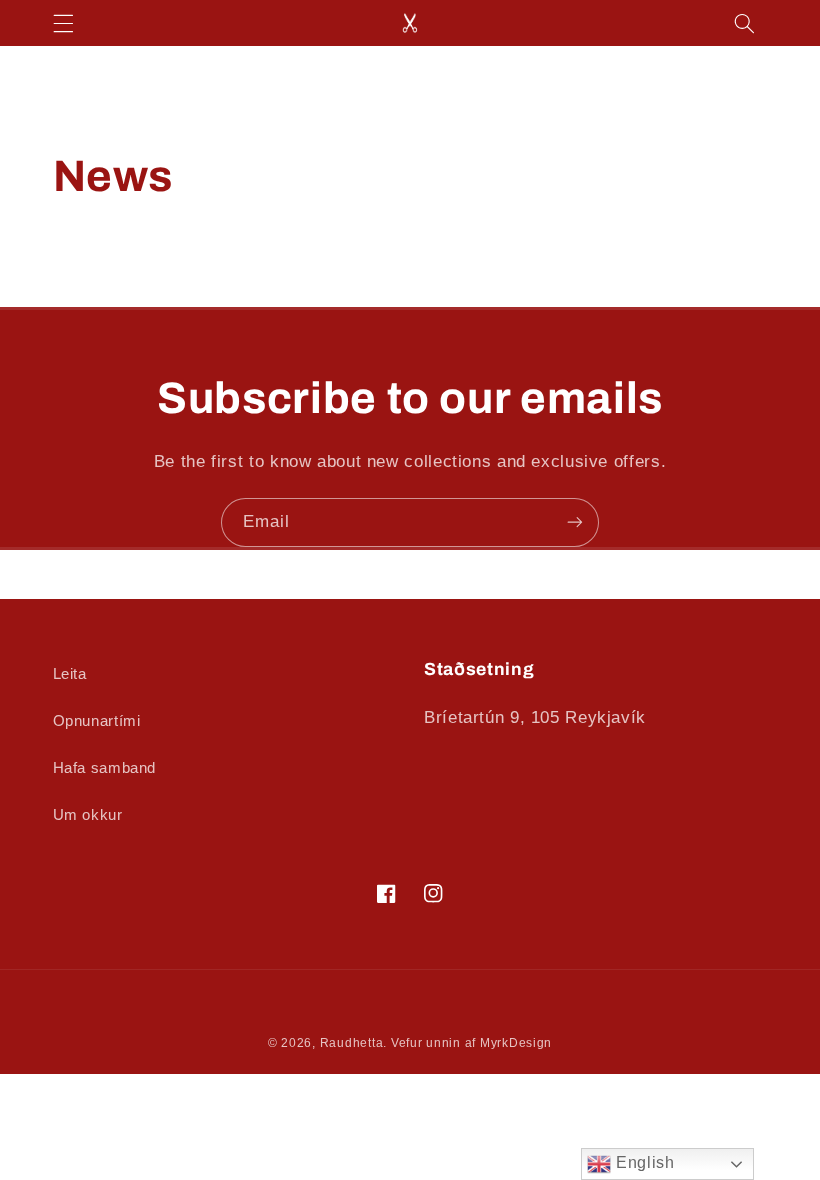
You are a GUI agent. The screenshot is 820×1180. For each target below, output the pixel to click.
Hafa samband (105, 768)
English (642, 1162)
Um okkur (88, 815)
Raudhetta (352, 1043)
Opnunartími (97, 721)
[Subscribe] (575, 522)
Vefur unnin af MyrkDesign (471, 1043)
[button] (63, 23)
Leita (70, 674)
